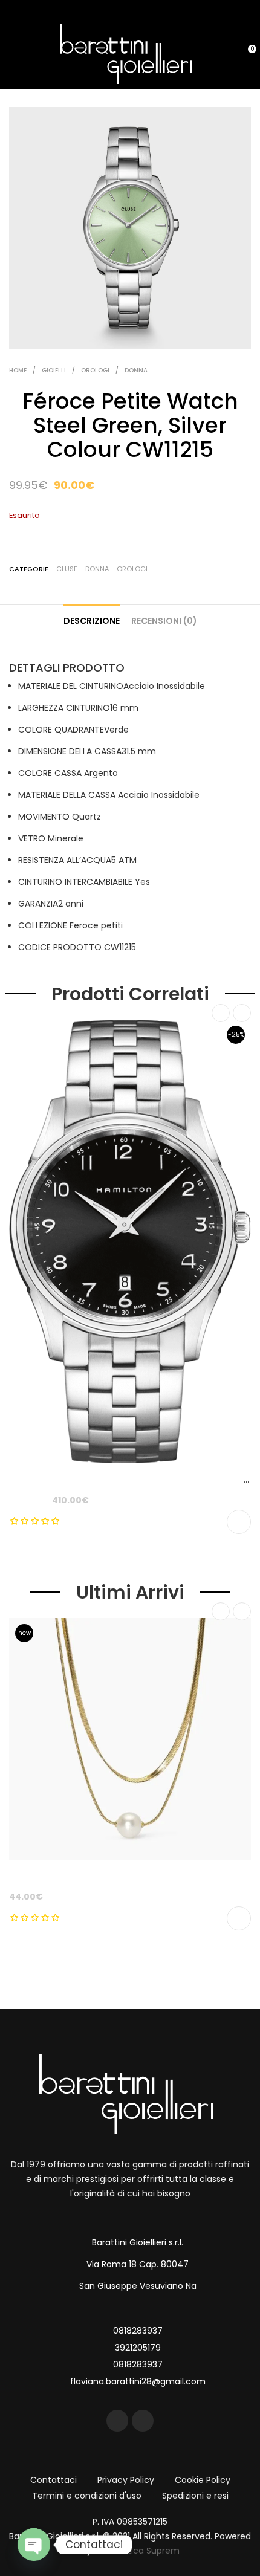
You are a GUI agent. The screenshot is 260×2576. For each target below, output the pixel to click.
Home (18, 370)
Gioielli (54, 370)
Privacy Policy (126, 2480)
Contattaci (54, 2480)
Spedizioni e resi (195, 2496)
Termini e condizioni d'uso (87, 2496)
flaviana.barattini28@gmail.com (138, 2381)
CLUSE (67, 569)
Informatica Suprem (137, 2551)
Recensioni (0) (164, 621)
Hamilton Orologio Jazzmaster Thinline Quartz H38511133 (133, 1480)
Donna (136, 370)
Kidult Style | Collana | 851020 (73, 1876)
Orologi (95, 370)
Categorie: (30, 569)
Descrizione (92, 621)
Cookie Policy (203, 2480)
